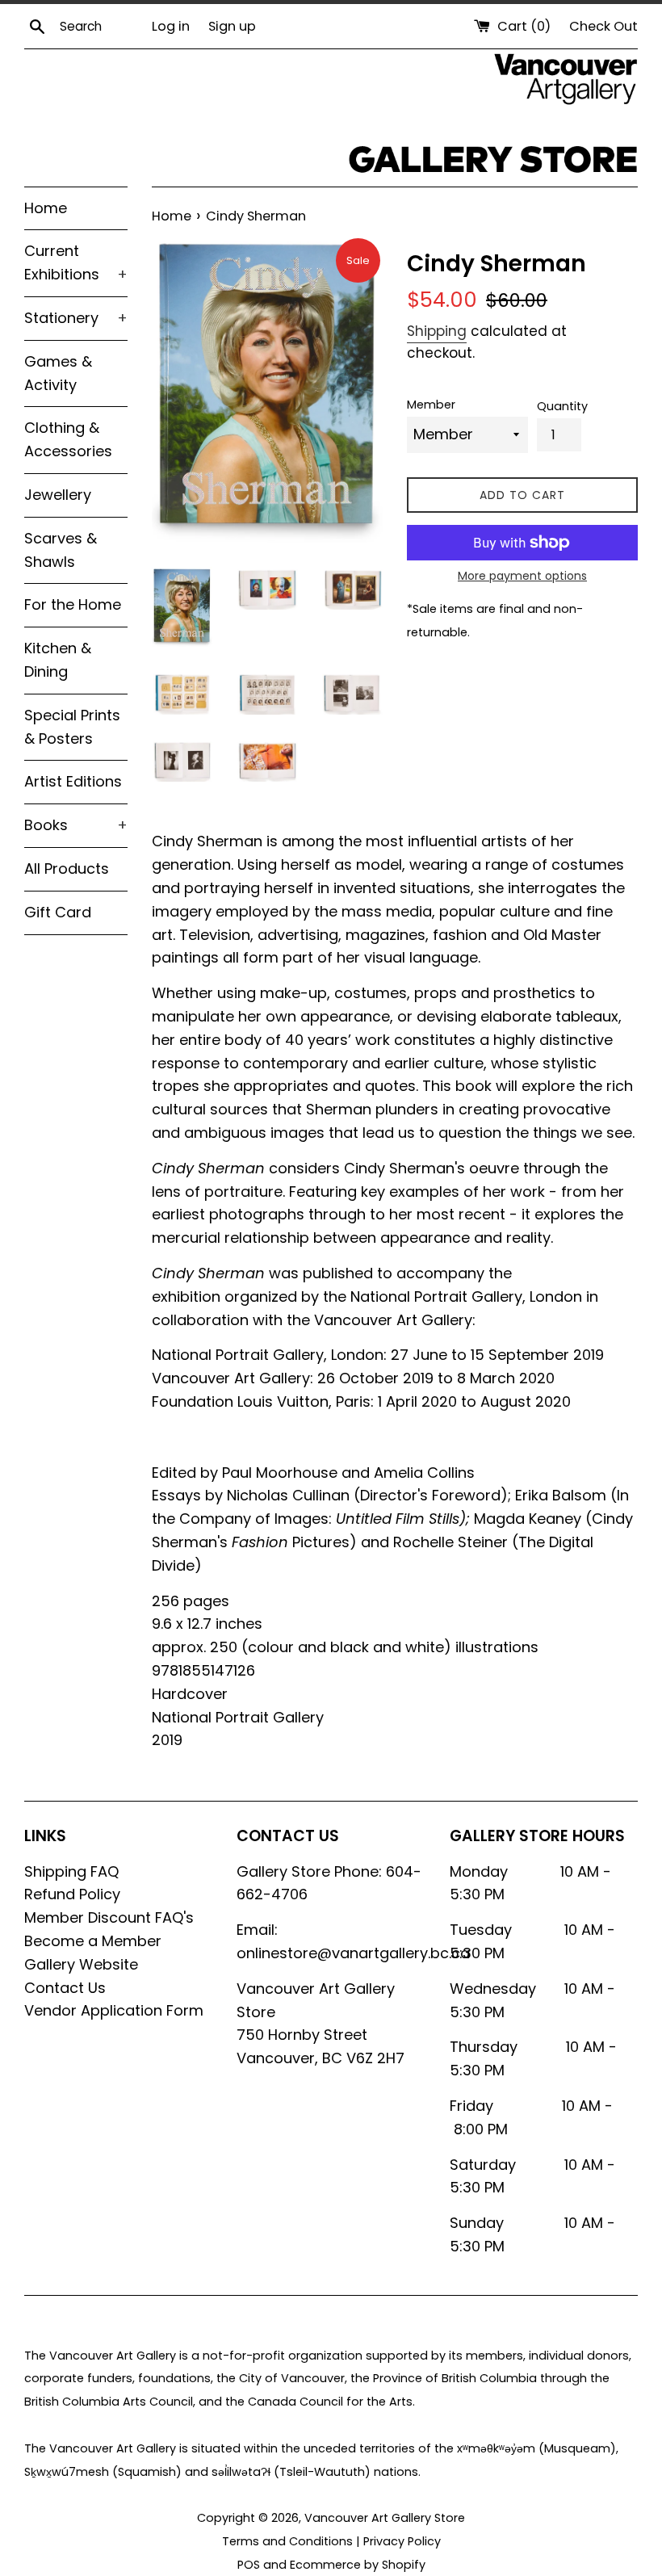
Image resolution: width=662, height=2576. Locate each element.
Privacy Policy (402, 2541)
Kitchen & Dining (58, 660)
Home (46, 208)
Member (431, 405)
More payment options (522, 576)
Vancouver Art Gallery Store (385, 2518)
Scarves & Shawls (61, 550)
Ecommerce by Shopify (358, 2565)
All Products (67, 868)
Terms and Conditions (287, 2541)
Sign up (232, 26)
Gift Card (58, 912)
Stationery (76, 318)
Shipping (437, 331)
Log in (171, 26)
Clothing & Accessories (68, 439)
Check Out (603, 26)
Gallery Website (81, 1964)
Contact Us (65, 1988)
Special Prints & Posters (72, 727)
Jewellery (58, 495)
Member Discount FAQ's (109, 1917)
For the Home (73, 604)
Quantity (562, 406)
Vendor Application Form (114, 2010)
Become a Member (93, 1941)
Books (76, 825)
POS (249, 2565)
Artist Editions (73, 781)
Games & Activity (58, 373)
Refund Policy (72, 1894)
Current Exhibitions (76, 262)
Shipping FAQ (71, 1871)
